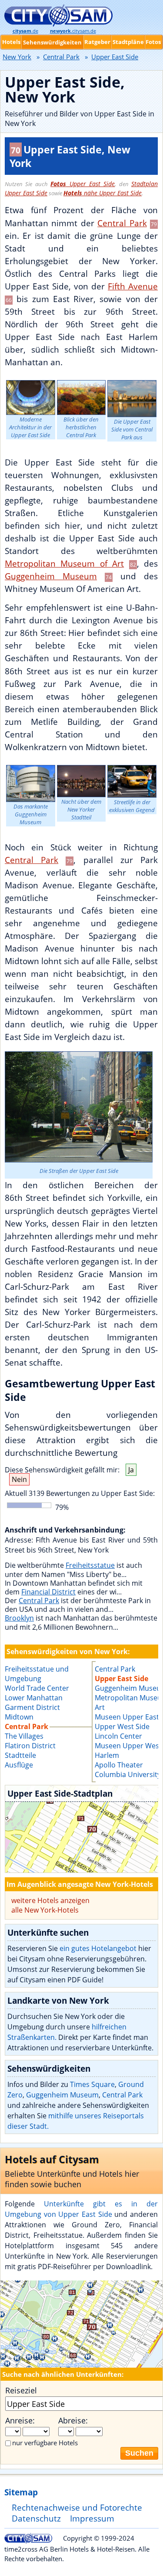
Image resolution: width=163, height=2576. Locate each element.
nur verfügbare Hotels (45, 2443)
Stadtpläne (128, 42)
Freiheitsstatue (90, 1565)
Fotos (153, 42)
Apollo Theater (119, 1765)
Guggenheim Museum (51, 576)
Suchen (139, 2453)
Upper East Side (83, 184)
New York (17, 57)
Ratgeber (97, 42)
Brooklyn (19, 1618)
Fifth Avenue (133, 286)
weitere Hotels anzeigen (50, 1900)
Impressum (92, 2518)
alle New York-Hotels (45, 1910)
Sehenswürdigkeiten (52, 42)
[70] (81, 1829)
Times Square (92, 2084)
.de (25, 31)
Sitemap (21, 2492)
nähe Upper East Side (103, 193)
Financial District (48, 1592)
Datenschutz (36, 2518)
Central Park (122, 223)
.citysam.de (73, 31)
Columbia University (128, 1774)
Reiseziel (21, 2390)
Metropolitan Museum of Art (64, 563)
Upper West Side (122, 1726)
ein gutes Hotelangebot (98, 1948)
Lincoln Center (118, 1736)
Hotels (11, 42)
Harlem (107, 1755)
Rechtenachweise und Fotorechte (77, 2507)
